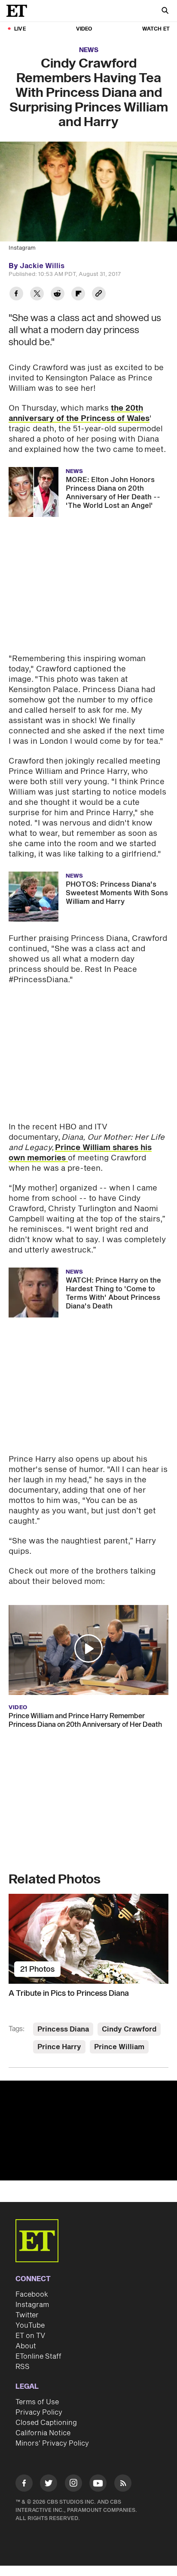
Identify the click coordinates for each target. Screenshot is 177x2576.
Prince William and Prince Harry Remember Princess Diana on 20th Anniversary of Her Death (85, 1720)
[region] (88, 2131)
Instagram (32, 2305)
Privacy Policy (39, 2412)
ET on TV (30, 2336)
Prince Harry (59, 2047)
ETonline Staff (38, 2356)
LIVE (20, 29)
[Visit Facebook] (24, 2485)
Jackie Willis (42, 266)
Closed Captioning (46, 2423)
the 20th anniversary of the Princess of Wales (79, 413)
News (89, 50)
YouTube (30, 2326)
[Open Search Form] (165, 11)
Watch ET (156, 29)
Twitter (27, 2315)
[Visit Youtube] (98, 2483)
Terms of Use (37, 2402)
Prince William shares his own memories (80, 1153)
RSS (23, 2367)
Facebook (32, 2295)
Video (84, 29)
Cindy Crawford (129, 2029)
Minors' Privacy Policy (52, 2443)
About (26, 2346)
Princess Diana (63, 2029)
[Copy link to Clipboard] (99, 295)
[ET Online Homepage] (19, 11)
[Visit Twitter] (49, 2485)
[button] (88, 1648)
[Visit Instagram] (73, 2485)
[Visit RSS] (123, 2485)
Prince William (119, 2047)
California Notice (43, 2433)
